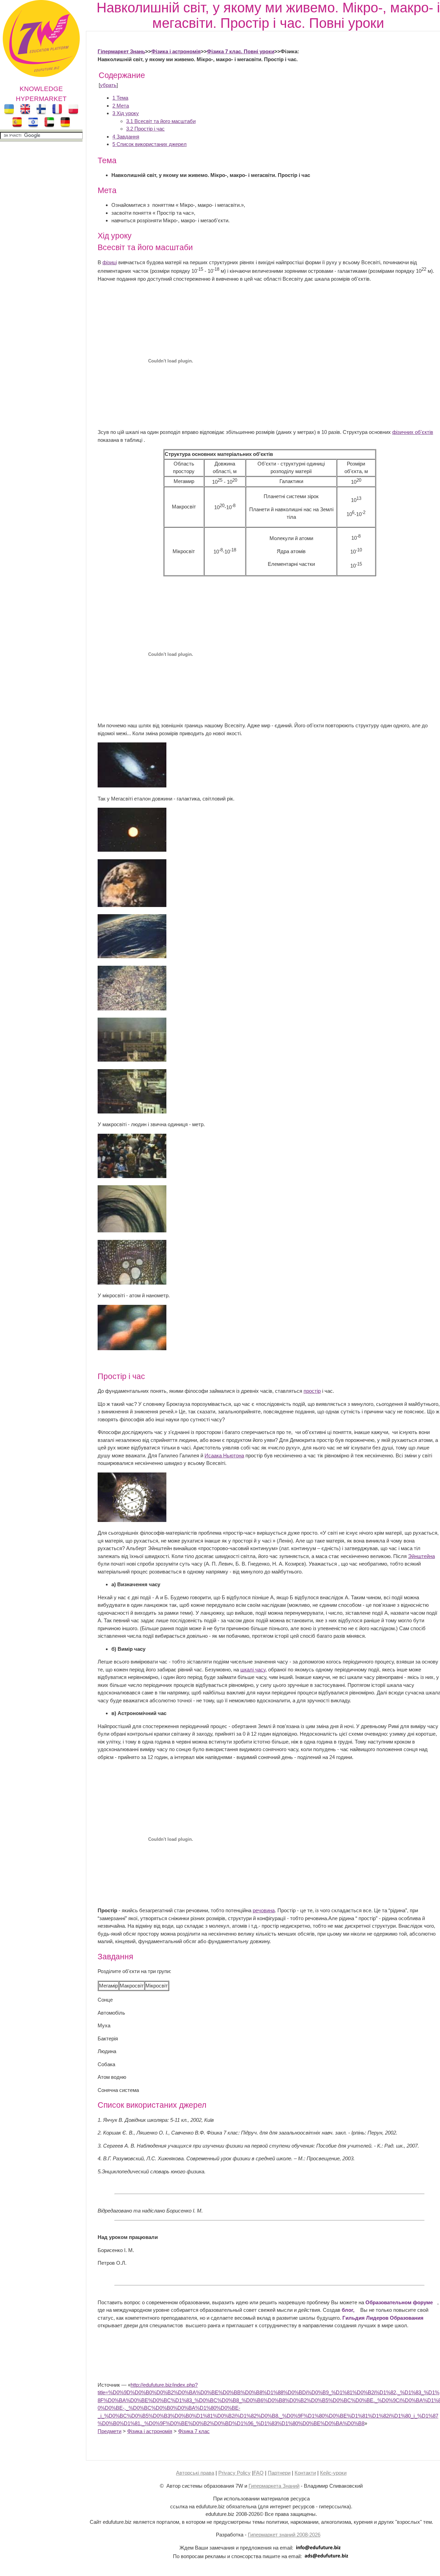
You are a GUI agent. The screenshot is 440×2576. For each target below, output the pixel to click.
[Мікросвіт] (132, 1348)
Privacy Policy (234, 2473)
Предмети (109, 2431)
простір (312, 1391)
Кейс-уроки (333, 2473)
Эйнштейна (421, 1556)
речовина (264, 1910)
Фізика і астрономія (176, 51)
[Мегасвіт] (132, 786)
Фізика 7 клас (194, 2431)
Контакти (305, 2473)
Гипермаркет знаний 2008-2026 (284, 2535)
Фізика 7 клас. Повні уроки (241, 51)
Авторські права (195, 2473)
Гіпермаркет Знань (121, 51)
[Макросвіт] (132, 1176)
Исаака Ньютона (224, 1455)
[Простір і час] (132, 1520)
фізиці (110, 262)
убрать (108, 85)
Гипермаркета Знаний (274, 2486)
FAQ (258, 2473)
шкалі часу (253, 1670)
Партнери (279, 2473)
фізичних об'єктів (413, 432)
